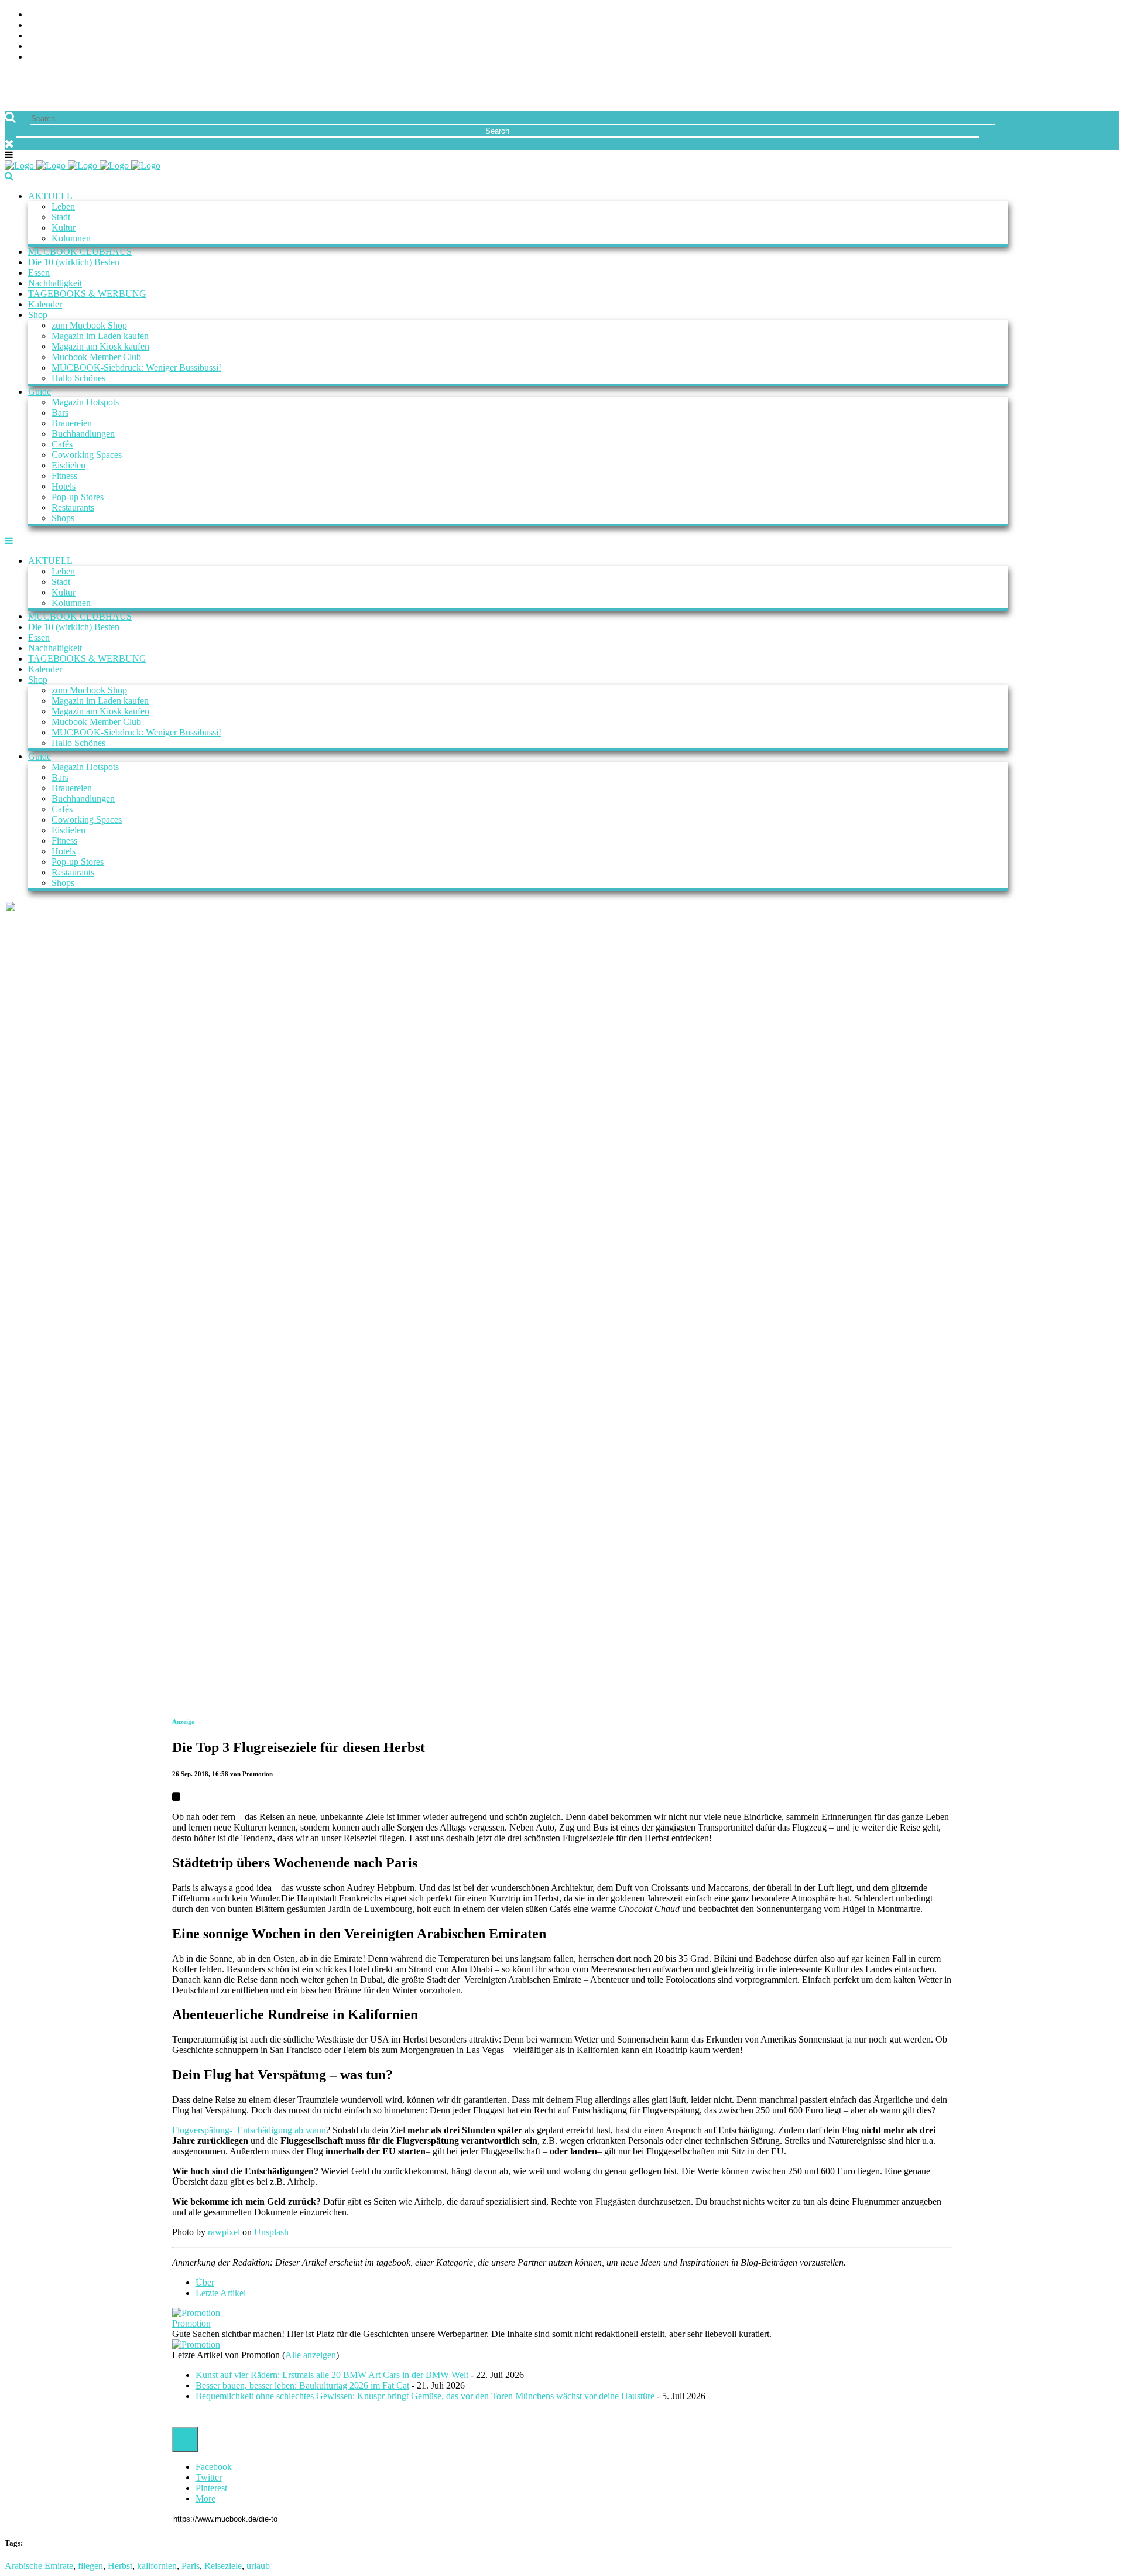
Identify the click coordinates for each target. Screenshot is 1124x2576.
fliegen (90, 2566)
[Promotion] (196, 2313)
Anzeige (183, 1722)
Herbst (120, 2566)
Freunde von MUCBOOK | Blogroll (107, 36)
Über (205, 2282)
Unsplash (271, 2232)
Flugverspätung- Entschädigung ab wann (249, 2130)
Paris (191, 2566)
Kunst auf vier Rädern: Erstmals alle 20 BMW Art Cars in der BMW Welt (332, 2375)
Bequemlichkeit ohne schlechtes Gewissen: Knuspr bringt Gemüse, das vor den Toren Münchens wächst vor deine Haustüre (425, 2396)
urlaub (258, 2566)
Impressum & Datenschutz (89, 57)
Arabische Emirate (39, 2566)
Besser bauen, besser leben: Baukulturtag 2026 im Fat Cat (302, 2385)
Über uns (49, 15)
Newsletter (56, 47)
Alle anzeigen (311, 2355)
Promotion (191, 2323)
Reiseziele (223, 2566)
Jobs (38, 25)
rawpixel (224, 2232)
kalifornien (157, 2566)
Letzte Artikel (221, 2293)
